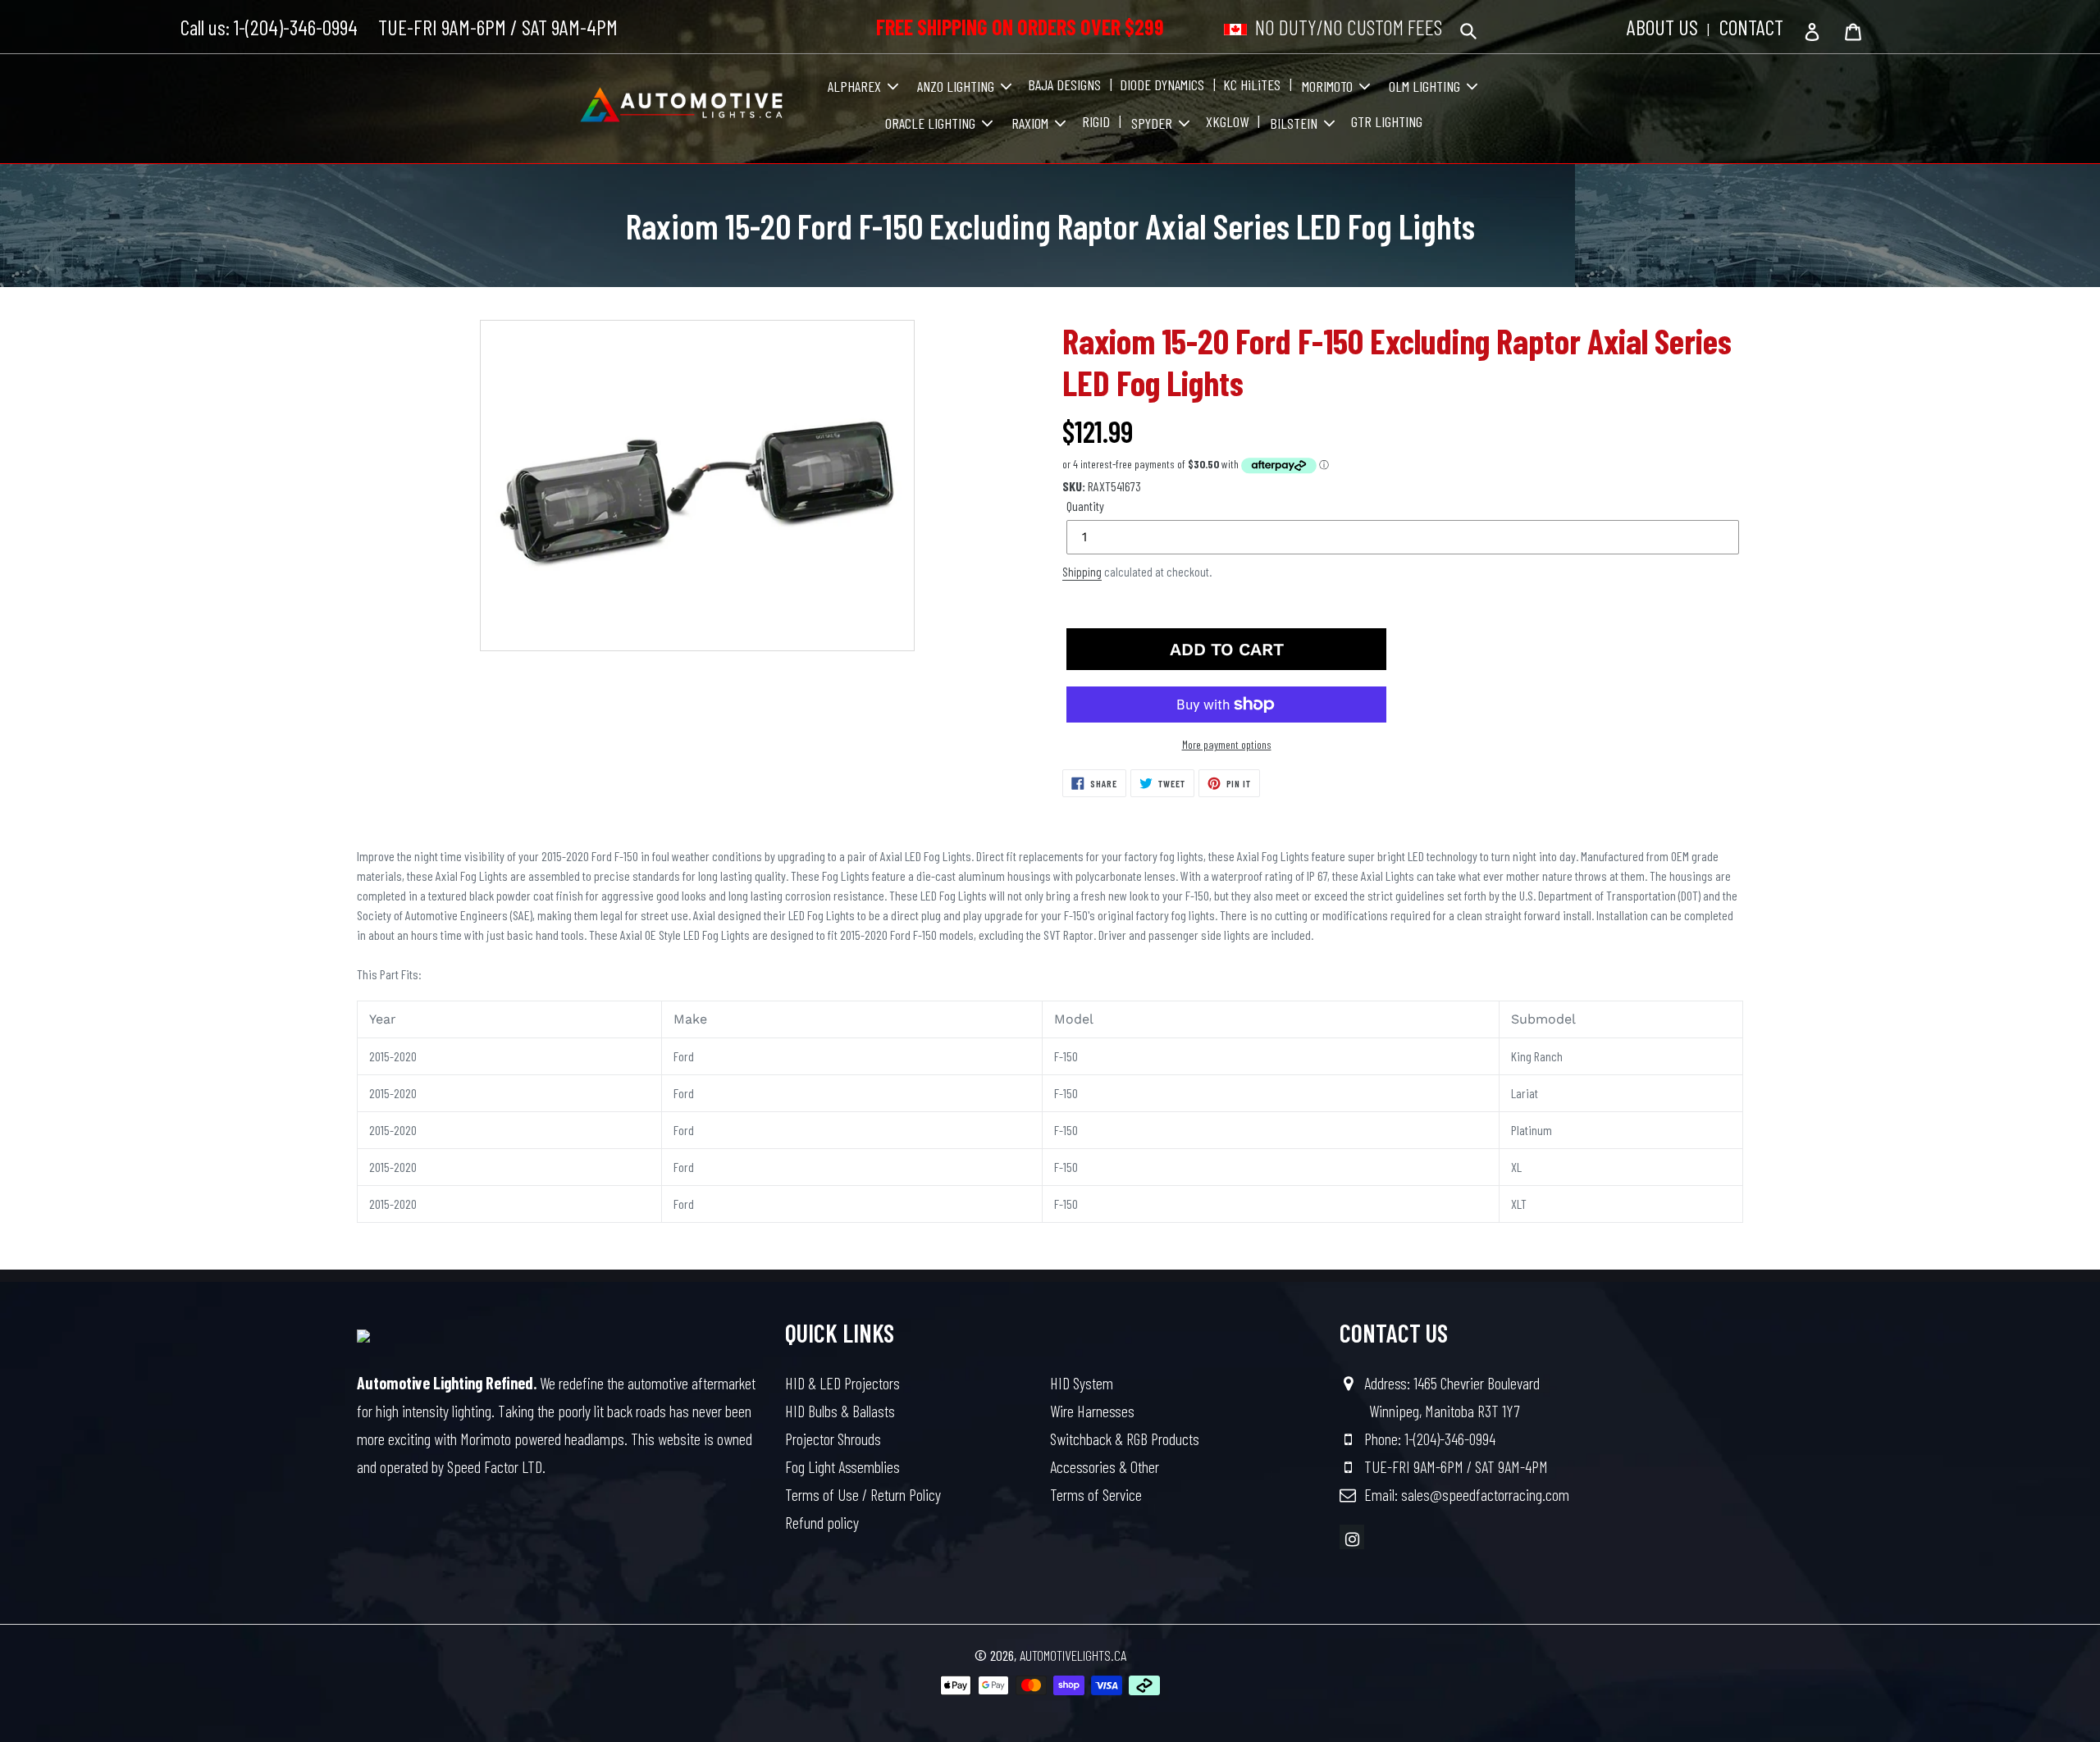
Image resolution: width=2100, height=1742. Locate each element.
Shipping (1082, 572)
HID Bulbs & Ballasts (840, 1411)
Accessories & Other (1105, 1466)
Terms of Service (1096, 1494)
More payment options (1227, 744)
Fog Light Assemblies (842, 1466)
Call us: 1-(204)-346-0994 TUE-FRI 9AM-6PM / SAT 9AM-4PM (399, 27)
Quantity (1085, 506)
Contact (1751, 27)
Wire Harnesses (1092, 1411)
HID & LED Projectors (842, 1383)
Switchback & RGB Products (1125, 1439)
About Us (1662, 27)
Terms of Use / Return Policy (863, 1494)
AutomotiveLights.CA (1073, 1655)
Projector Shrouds (833, 1439)
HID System (1082, 1383)
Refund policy (822, 1522)
